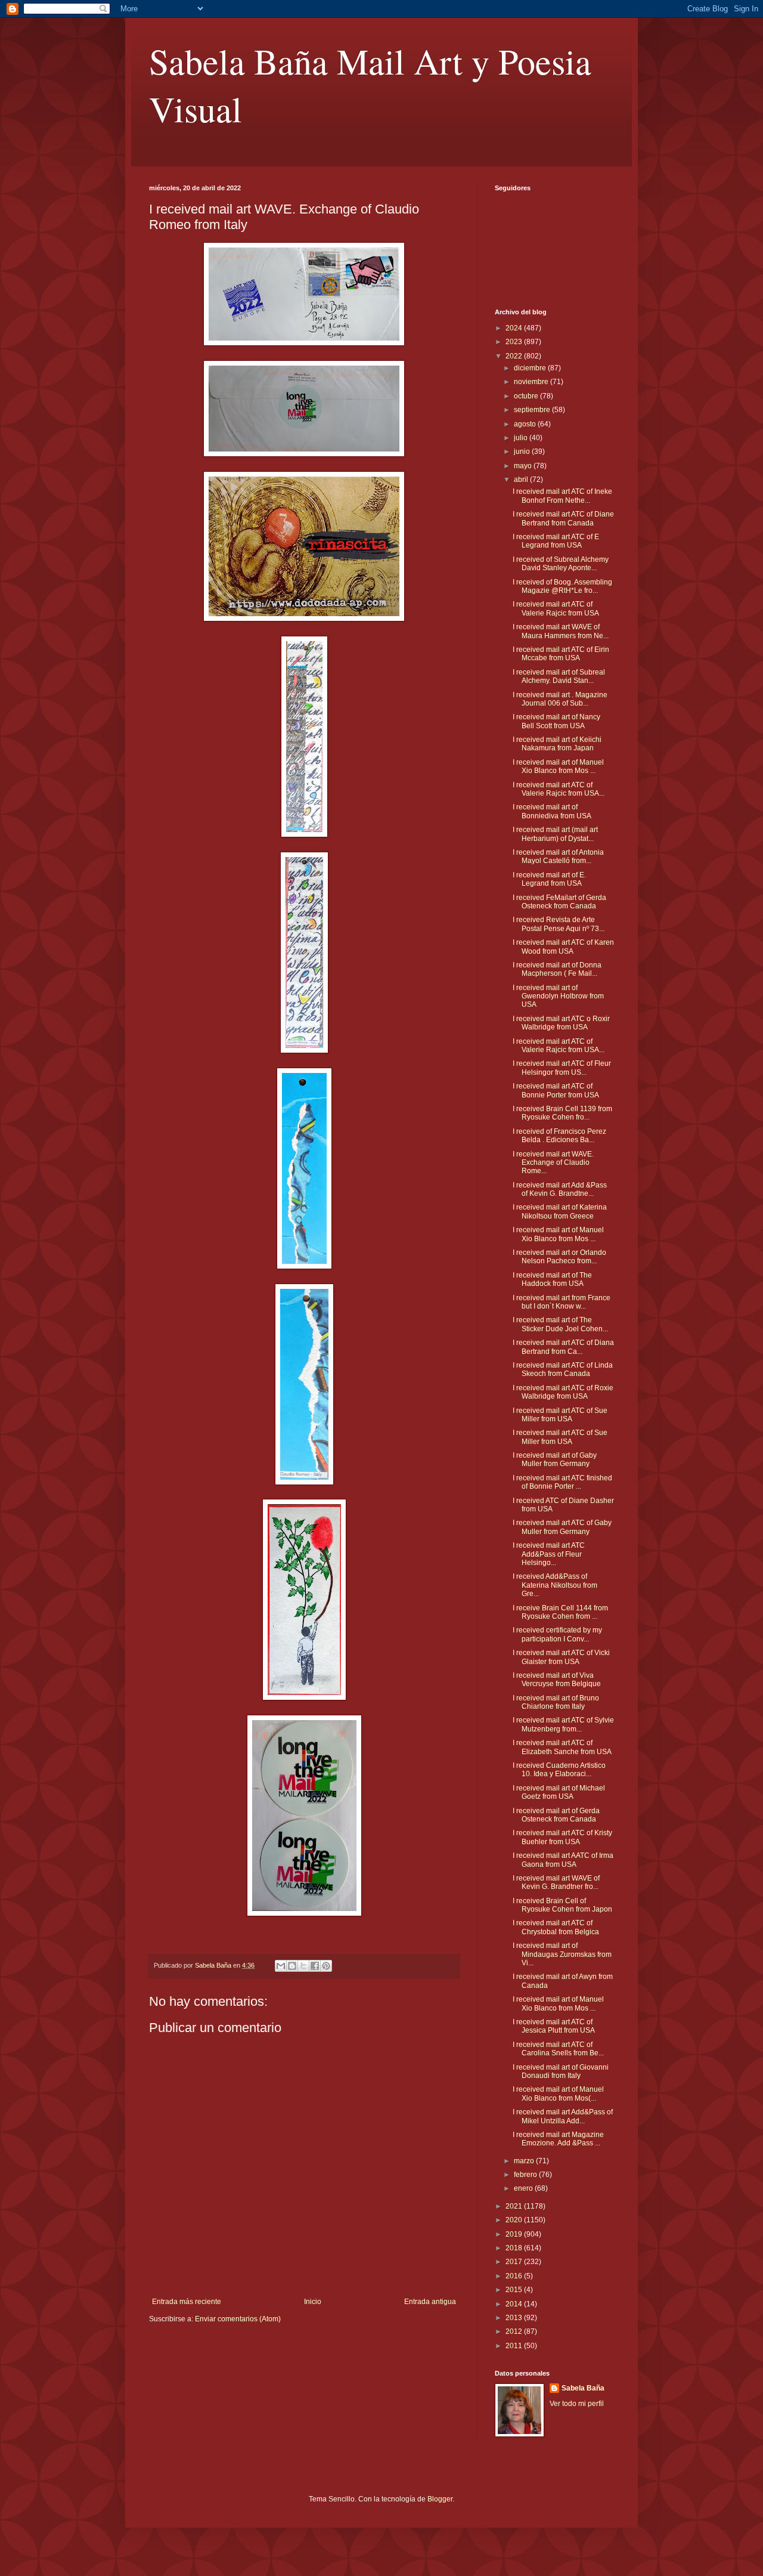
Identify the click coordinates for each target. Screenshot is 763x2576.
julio (522, 438)
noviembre (532, 382)
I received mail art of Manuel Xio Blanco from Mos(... (558, 2093)
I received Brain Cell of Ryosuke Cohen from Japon (562, 1905)
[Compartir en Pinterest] (326, 1966)
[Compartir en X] (303, 1966)
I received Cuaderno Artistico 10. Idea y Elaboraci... (559, 1770)
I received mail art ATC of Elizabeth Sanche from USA (562, 1747)
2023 (515, 342)
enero (524, 2188)
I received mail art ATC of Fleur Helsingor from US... (562, 1068)
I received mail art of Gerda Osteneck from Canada (556, 1815)
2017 (515, 2262)
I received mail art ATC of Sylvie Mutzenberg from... (563, 1724)
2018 (515, 2248)
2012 (515, 2331)
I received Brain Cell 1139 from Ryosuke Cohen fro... (562, 1113)
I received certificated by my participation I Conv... (557, 1634)
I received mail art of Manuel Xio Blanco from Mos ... (558, 766)
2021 (515, 2206)
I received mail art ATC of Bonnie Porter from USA (556, 1090)
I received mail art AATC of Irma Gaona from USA (563, 1860)
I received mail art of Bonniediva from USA (552, 811)
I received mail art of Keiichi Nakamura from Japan (557, 744)
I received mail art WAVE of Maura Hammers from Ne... (561, 631)
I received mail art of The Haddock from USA (552, 1279)
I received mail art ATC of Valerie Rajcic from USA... (559, 789)
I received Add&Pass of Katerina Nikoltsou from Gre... (555, 1585)
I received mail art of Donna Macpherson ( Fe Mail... (557, 969)
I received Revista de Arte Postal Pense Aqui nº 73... (559, 924)
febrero (526, 2175)
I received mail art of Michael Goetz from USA (559, 1792)
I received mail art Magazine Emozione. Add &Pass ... (558, 2139)
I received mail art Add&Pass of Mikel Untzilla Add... (563, 2116)
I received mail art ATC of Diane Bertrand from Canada (563, 518)
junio (523, 452)
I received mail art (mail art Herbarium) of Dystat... (555, 834)
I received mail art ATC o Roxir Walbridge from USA (561, 1023)
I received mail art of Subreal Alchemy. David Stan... (559, 676)
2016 (515, 2276)
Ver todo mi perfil (577, 2404)
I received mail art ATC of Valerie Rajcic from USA (556, 608)
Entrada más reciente (187, 2302)
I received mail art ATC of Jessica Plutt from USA (554, 2026)
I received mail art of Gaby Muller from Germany (555, 1459)
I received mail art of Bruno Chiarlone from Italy (556, 1702)
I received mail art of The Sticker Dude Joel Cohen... (560, 1324)
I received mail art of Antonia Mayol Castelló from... (558, 856)
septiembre (533, 410)
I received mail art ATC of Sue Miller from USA (560, 1415)
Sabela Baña (583, 2388)
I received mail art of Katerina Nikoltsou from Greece (560, 1211)
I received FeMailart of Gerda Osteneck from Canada (559, 902)
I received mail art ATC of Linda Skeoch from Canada (563, 1369)
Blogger (440, 2499)
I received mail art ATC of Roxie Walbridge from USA (563, 1392)
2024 (515, 328)
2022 (515, 356)
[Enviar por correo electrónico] (281, 1966)
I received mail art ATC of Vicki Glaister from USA (561, 1657)
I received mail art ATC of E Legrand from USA (556, 541)
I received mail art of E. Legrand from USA (549, 879)
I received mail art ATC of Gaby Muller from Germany (562, 1527)
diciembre (531, 368)
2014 (515, 2304)
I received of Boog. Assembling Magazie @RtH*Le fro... (562, 586)
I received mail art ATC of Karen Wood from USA (563, 947)
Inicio (313, 2302)
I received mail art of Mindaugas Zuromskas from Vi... (562, 1954)
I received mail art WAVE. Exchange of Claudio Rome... (553, 1163)
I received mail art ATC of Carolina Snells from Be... (558, 2049)
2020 (515, 2220)
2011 (515, 2346)
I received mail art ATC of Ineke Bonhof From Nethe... (562, 496)
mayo (524, 466)
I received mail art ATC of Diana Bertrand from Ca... (563, 1347)
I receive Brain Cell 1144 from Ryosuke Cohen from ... (560, 1612)
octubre (527, 396)
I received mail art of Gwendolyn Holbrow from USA (558, 996)
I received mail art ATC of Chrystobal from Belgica (556, 1927)
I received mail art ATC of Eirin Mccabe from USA (561, 654)
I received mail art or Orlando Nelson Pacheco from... (559, 1257)
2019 (515, 2234)
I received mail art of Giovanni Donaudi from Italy (561, 2071)
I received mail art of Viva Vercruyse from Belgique (557, 1680)
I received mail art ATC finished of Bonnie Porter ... (562, 1482)
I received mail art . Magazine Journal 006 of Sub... (560, 699)
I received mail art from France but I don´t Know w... (562, 1302)
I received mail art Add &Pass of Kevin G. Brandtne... (560, 1189)
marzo (525, 2161)
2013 (515, 2318)
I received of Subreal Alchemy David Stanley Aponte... (561, 564)
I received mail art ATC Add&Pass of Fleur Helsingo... (549, 1554)
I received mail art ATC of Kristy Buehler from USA (562, 1837)
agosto (526, 424)
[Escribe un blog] (292, 1966)
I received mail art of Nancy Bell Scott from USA (556, 721)
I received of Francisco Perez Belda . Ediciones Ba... (559, 1136)
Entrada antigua (430, 2302)
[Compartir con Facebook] (315, 1966)
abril (522, 480)
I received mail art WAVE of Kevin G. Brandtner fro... (556, 1882)
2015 (515, 2290)
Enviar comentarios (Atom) (238, 2319)
